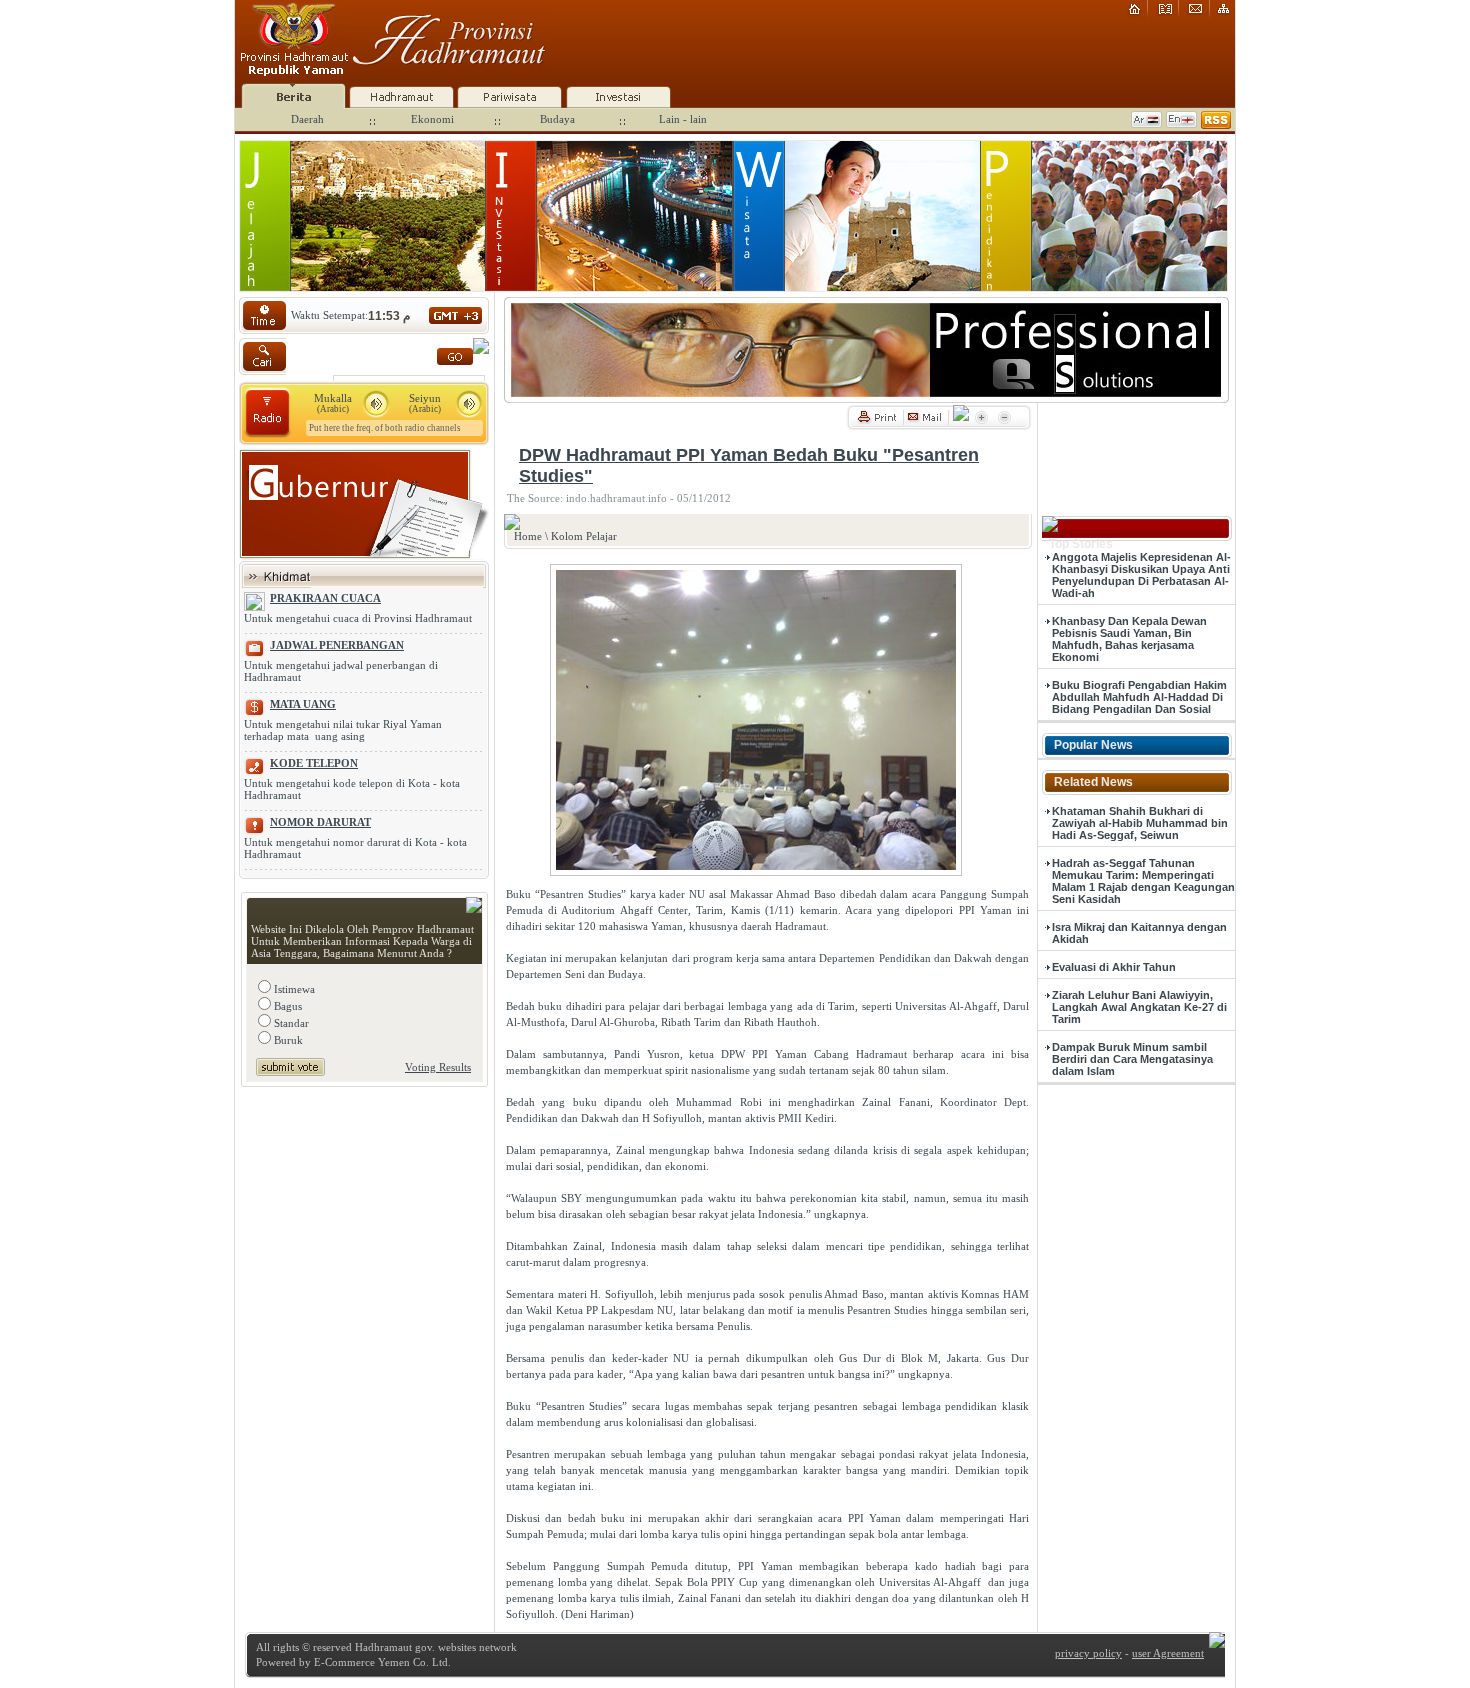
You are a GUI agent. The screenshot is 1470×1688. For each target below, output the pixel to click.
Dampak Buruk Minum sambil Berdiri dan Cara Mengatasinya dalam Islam (1132, 1059)
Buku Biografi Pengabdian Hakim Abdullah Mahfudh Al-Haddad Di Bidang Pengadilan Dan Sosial (1139, 697)
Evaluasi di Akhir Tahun (1114, 967)
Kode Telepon (314, 763)
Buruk (287, 1040)
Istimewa (293, 989)
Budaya (557, 119)
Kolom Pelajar (584, 536)
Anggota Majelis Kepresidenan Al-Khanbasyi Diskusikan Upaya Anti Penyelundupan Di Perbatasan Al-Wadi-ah (1141, 575)
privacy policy (1088, 1653)
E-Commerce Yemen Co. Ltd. (381, 1662)
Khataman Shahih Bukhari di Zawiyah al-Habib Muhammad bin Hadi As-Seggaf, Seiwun (1140, 823)
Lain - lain (683, 119)
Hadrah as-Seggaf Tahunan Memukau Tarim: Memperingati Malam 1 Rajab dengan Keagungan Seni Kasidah (1143, 881)
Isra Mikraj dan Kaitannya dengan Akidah (1139, 933)
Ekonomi (432, 119)
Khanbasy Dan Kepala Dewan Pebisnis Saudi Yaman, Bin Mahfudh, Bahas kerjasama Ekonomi (1129, 639)
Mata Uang (303, 704)
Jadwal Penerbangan (337, 645)
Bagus (286, 1006)
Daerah (307, 119)
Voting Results (438, 1067)
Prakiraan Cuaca (325, 598)
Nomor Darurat (320, 822)
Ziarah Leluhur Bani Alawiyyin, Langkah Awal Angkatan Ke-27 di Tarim (1139, 1007)
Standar (290, 1023)
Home (528, 536)
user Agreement (1168, 1653)
